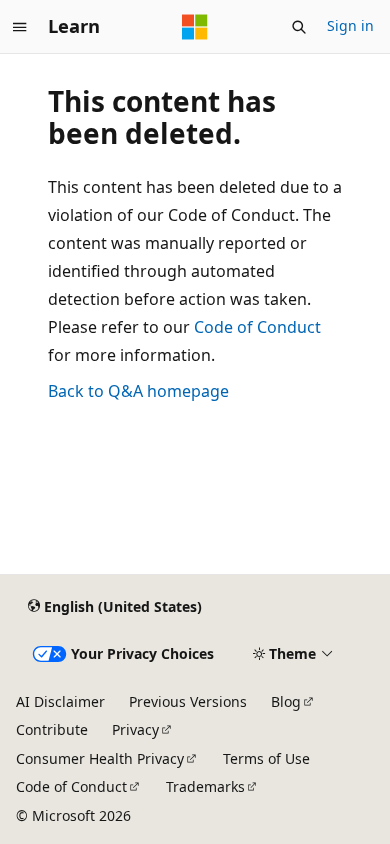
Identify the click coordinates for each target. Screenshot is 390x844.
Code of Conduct (257, 327)
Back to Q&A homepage (138, 391)
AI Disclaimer (60, 701)
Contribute (52, 729)
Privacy (135, 729)
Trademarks (205, 786)
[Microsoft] (195, 27)
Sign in (350, 25)
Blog (286, 701)
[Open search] (299, 27)
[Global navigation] (20, 27)
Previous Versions (188, 701)
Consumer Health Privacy (100, 758)
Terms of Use (266, 758)
